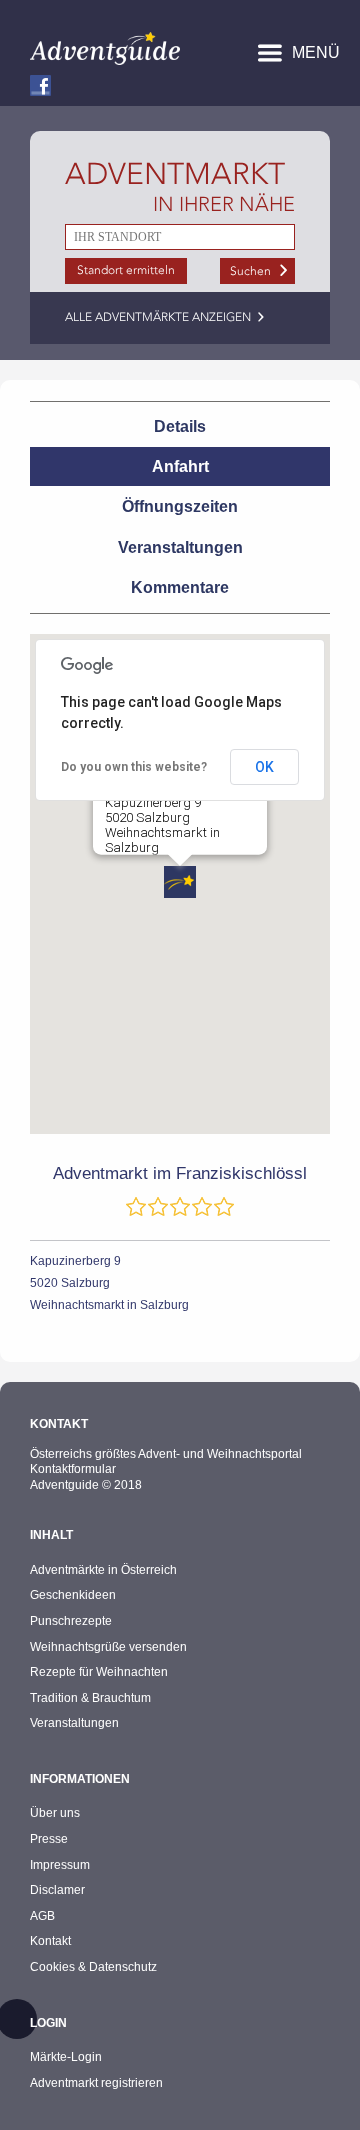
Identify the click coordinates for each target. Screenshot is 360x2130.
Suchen (250, 271)
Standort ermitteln (126, 270)
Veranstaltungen (180, 547)
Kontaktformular (73, 1469)
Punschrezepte (71, 1621)
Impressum (60, 1865)
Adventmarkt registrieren (96, 2083)
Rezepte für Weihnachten (99, 1672)
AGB (42, 1916)
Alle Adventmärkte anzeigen (158, 317)
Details (180, 426)
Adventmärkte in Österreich (103, 1570)
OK (264, 767)
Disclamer (57, 1890)
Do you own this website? (134, 767)
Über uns (55, 1813)
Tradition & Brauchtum (90, 1698)
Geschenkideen (73, 1595)
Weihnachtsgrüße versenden (108, 1647)
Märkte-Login (66, 2057)
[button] (180, 882)
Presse (49, 1839)
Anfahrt (180, 466)
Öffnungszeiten (180, 506)
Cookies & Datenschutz (93, 1967)
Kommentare (180, 587)
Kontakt (50, 1941)
